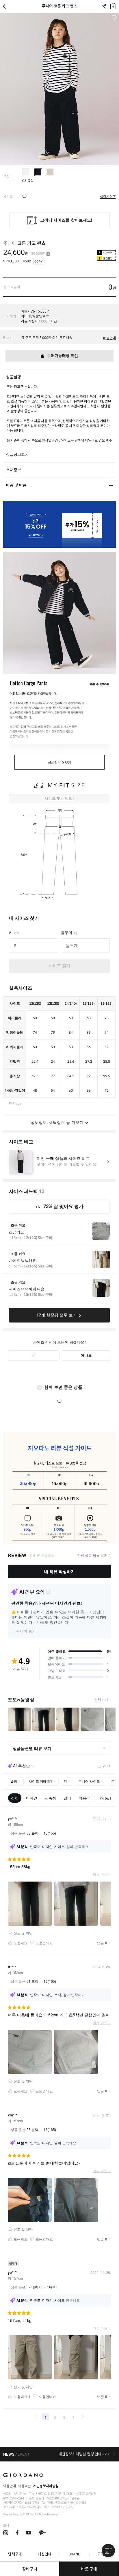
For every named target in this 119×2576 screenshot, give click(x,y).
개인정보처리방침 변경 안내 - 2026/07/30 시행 (87, 2454)
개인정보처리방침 (46, 2486)
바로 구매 (89, 2569)
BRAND (75, 2554)
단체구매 (15, 2554)
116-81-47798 (31, 2503)
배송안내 (109, 338)
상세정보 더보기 (59, 763)
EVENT (24, 2454)
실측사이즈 (108, 197)
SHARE (104, 6)
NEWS (9, 2454)
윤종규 (75, 2498)
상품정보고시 (17, 455)
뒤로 (6, 6)
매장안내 (45, 2554)
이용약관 (25, 2486)
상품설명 (14, 377)
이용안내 (10, 2486)
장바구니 (113, 5)
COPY (39, 262)
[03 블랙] (38, 172)
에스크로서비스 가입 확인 (59, 2507)
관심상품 (114, 18)
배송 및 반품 (16, 485)
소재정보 (14, 470)
